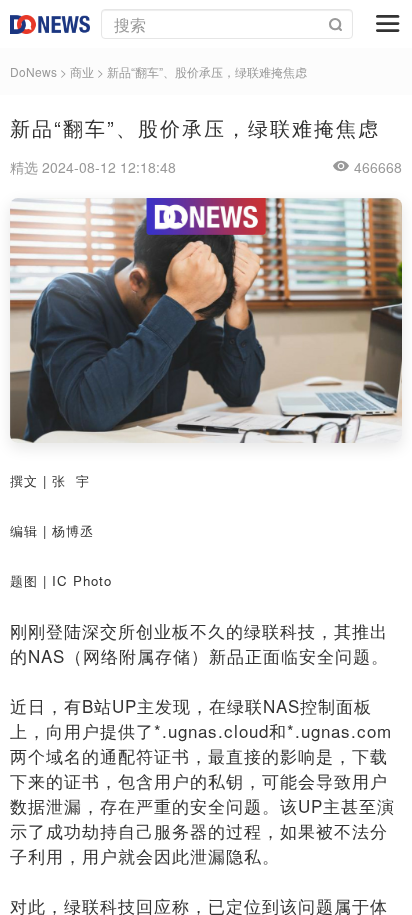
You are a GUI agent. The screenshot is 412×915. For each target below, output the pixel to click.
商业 (82, 71)
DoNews (33, 71)
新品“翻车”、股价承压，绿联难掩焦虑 (207, 71)
